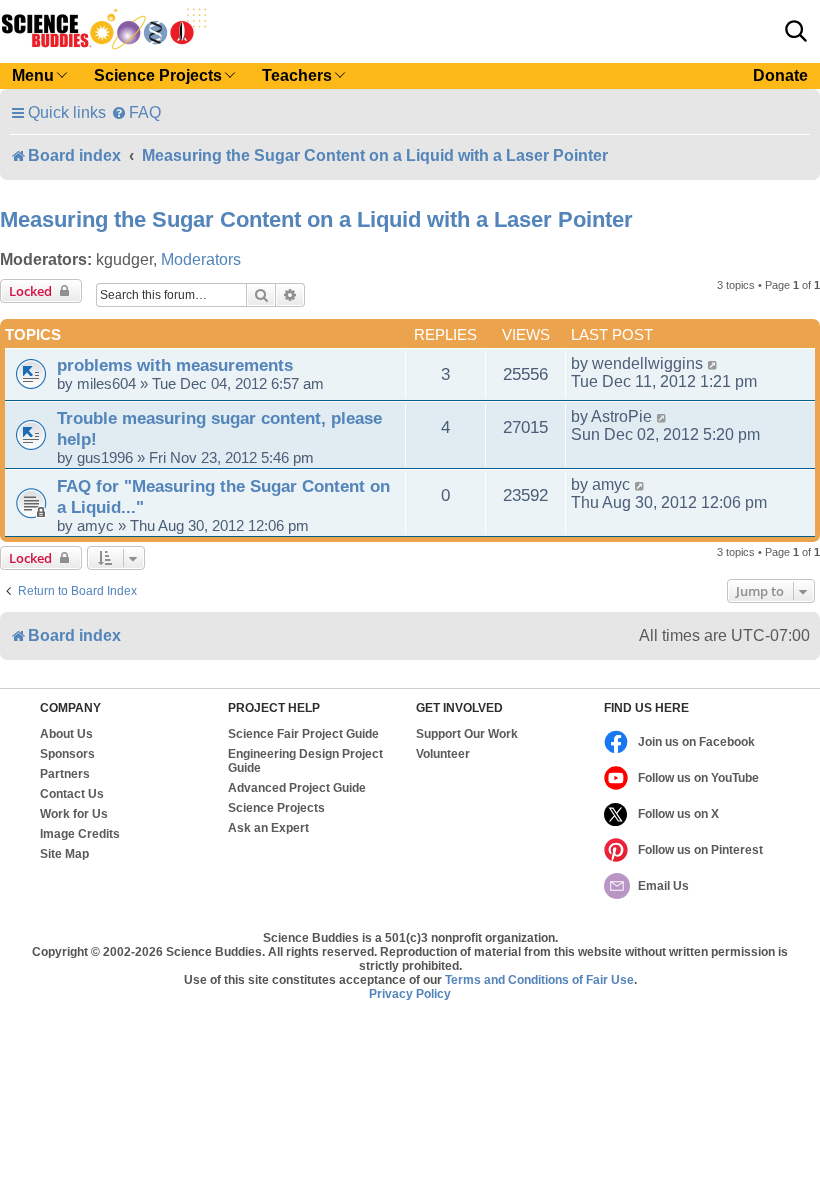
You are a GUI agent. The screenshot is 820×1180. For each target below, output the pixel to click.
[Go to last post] (713, 364)
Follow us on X (678, 814)
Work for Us (74, 814)
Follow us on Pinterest (700, 850)
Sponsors (67, 754)
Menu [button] (33, 75)
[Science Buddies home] (104, 29)
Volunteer (443, 754)
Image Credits (80, 834)
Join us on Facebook (696, 742)
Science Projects (276, 808)
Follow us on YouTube (698, 778)
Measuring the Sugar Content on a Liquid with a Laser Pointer (316, 219)
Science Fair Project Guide (303, 734)
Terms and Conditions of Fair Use (539, 980)
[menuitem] (136, 112)
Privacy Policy (410, 994)
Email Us (663, 886)
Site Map (64, 854)
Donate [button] (780, 75)
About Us (66, 734)
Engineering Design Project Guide (305, 761)
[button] (796, 31)
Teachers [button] (297, 75)
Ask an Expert (268, 828)
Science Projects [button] (158, 75)
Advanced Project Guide (297, 788)
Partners (65, 774)
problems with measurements (175, 365)
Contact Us (72, 794)
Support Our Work (467, 734)
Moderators (201, 259)
